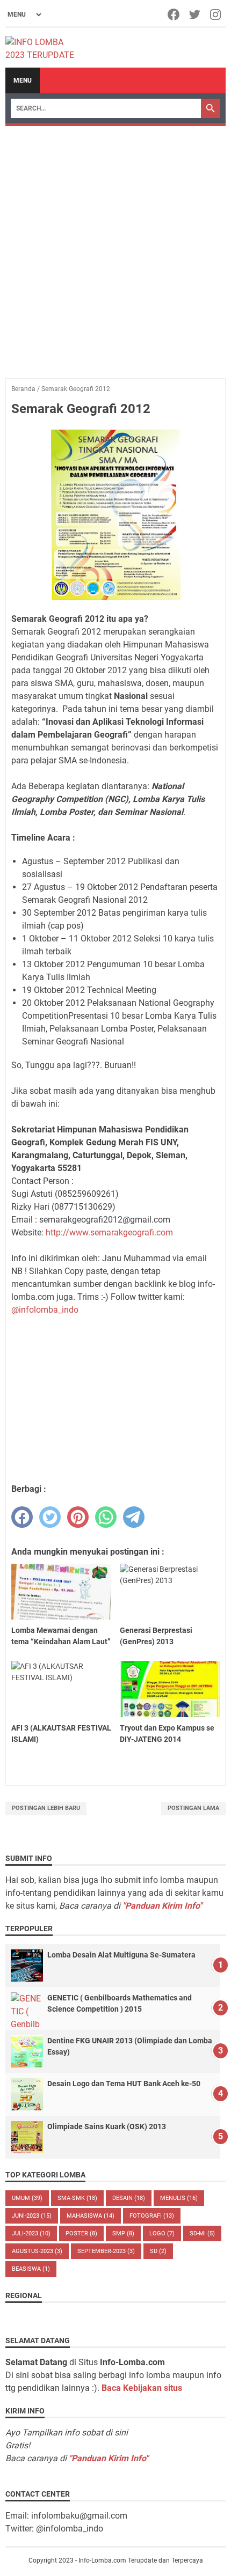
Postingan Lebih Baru (46, 1808)
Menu (23, 80)
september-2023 (106, 2251)
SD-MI (202, 2233)
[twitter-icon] (195, 14)
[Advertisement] (115, 247)
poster (81, 2233)
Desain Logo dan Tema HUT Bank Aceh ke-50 (124, 2084)
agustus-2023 (37, 2251)
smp (123, 2233)
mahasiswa (91, 2216)
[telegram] (134, 1517)
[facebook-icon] (174, 14)
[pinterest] (78, 1517)
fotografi (152, 2216)
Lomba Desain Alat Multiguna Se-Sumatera (121, 1955)
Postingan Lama (193, 1808)
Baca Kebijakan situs (142, 2388)
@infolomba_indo (45, 1310)
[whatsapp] (106, 1517)
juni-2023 (32, 2216)
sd (158, 2251)
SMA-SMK (77, 2198)
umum (27, 2198)
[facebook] (22, 1517)
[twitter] (50, 1517)
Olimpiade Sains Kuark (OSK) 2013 (107, 2126)
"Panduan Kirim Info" (162, 1906)
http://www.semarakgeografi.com (109, 1232)
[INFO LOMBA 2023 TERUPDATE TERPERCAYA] (45, 48)
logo (162, 2233)
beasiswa (31, 2269)
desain (129, 2198)
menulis (179, 2198)
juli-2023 (31, 2233)
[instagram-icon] (216, 14)
